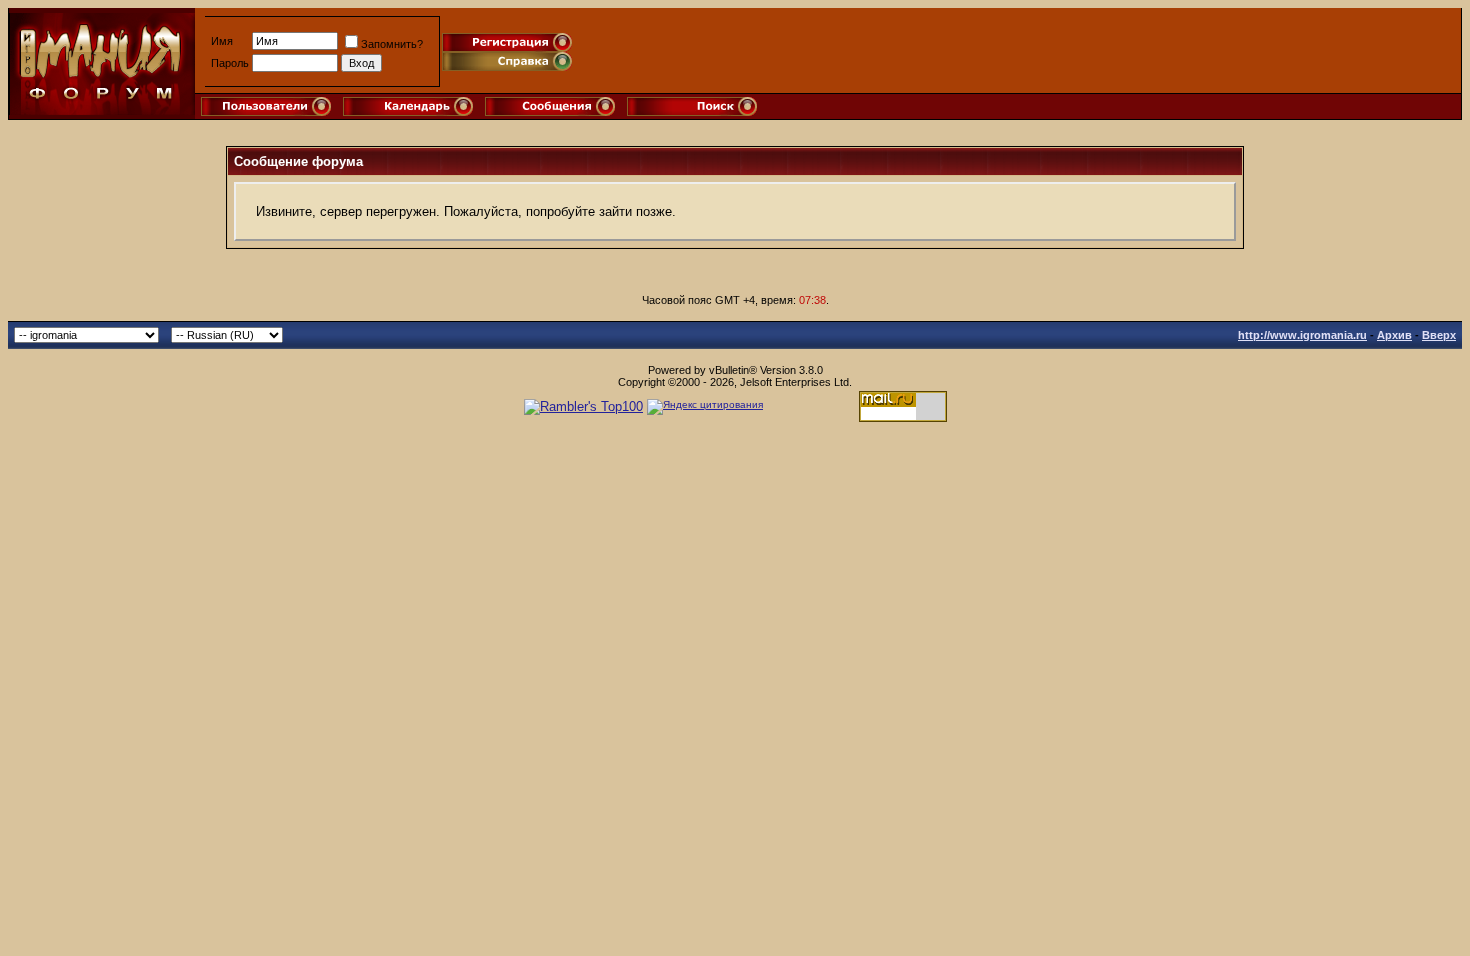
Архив (1394, 335)
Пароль (230, 63)
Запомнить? (392, 44)
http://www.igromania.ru (1302, 335)
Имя (222, 41)
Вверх (1439, 335)
